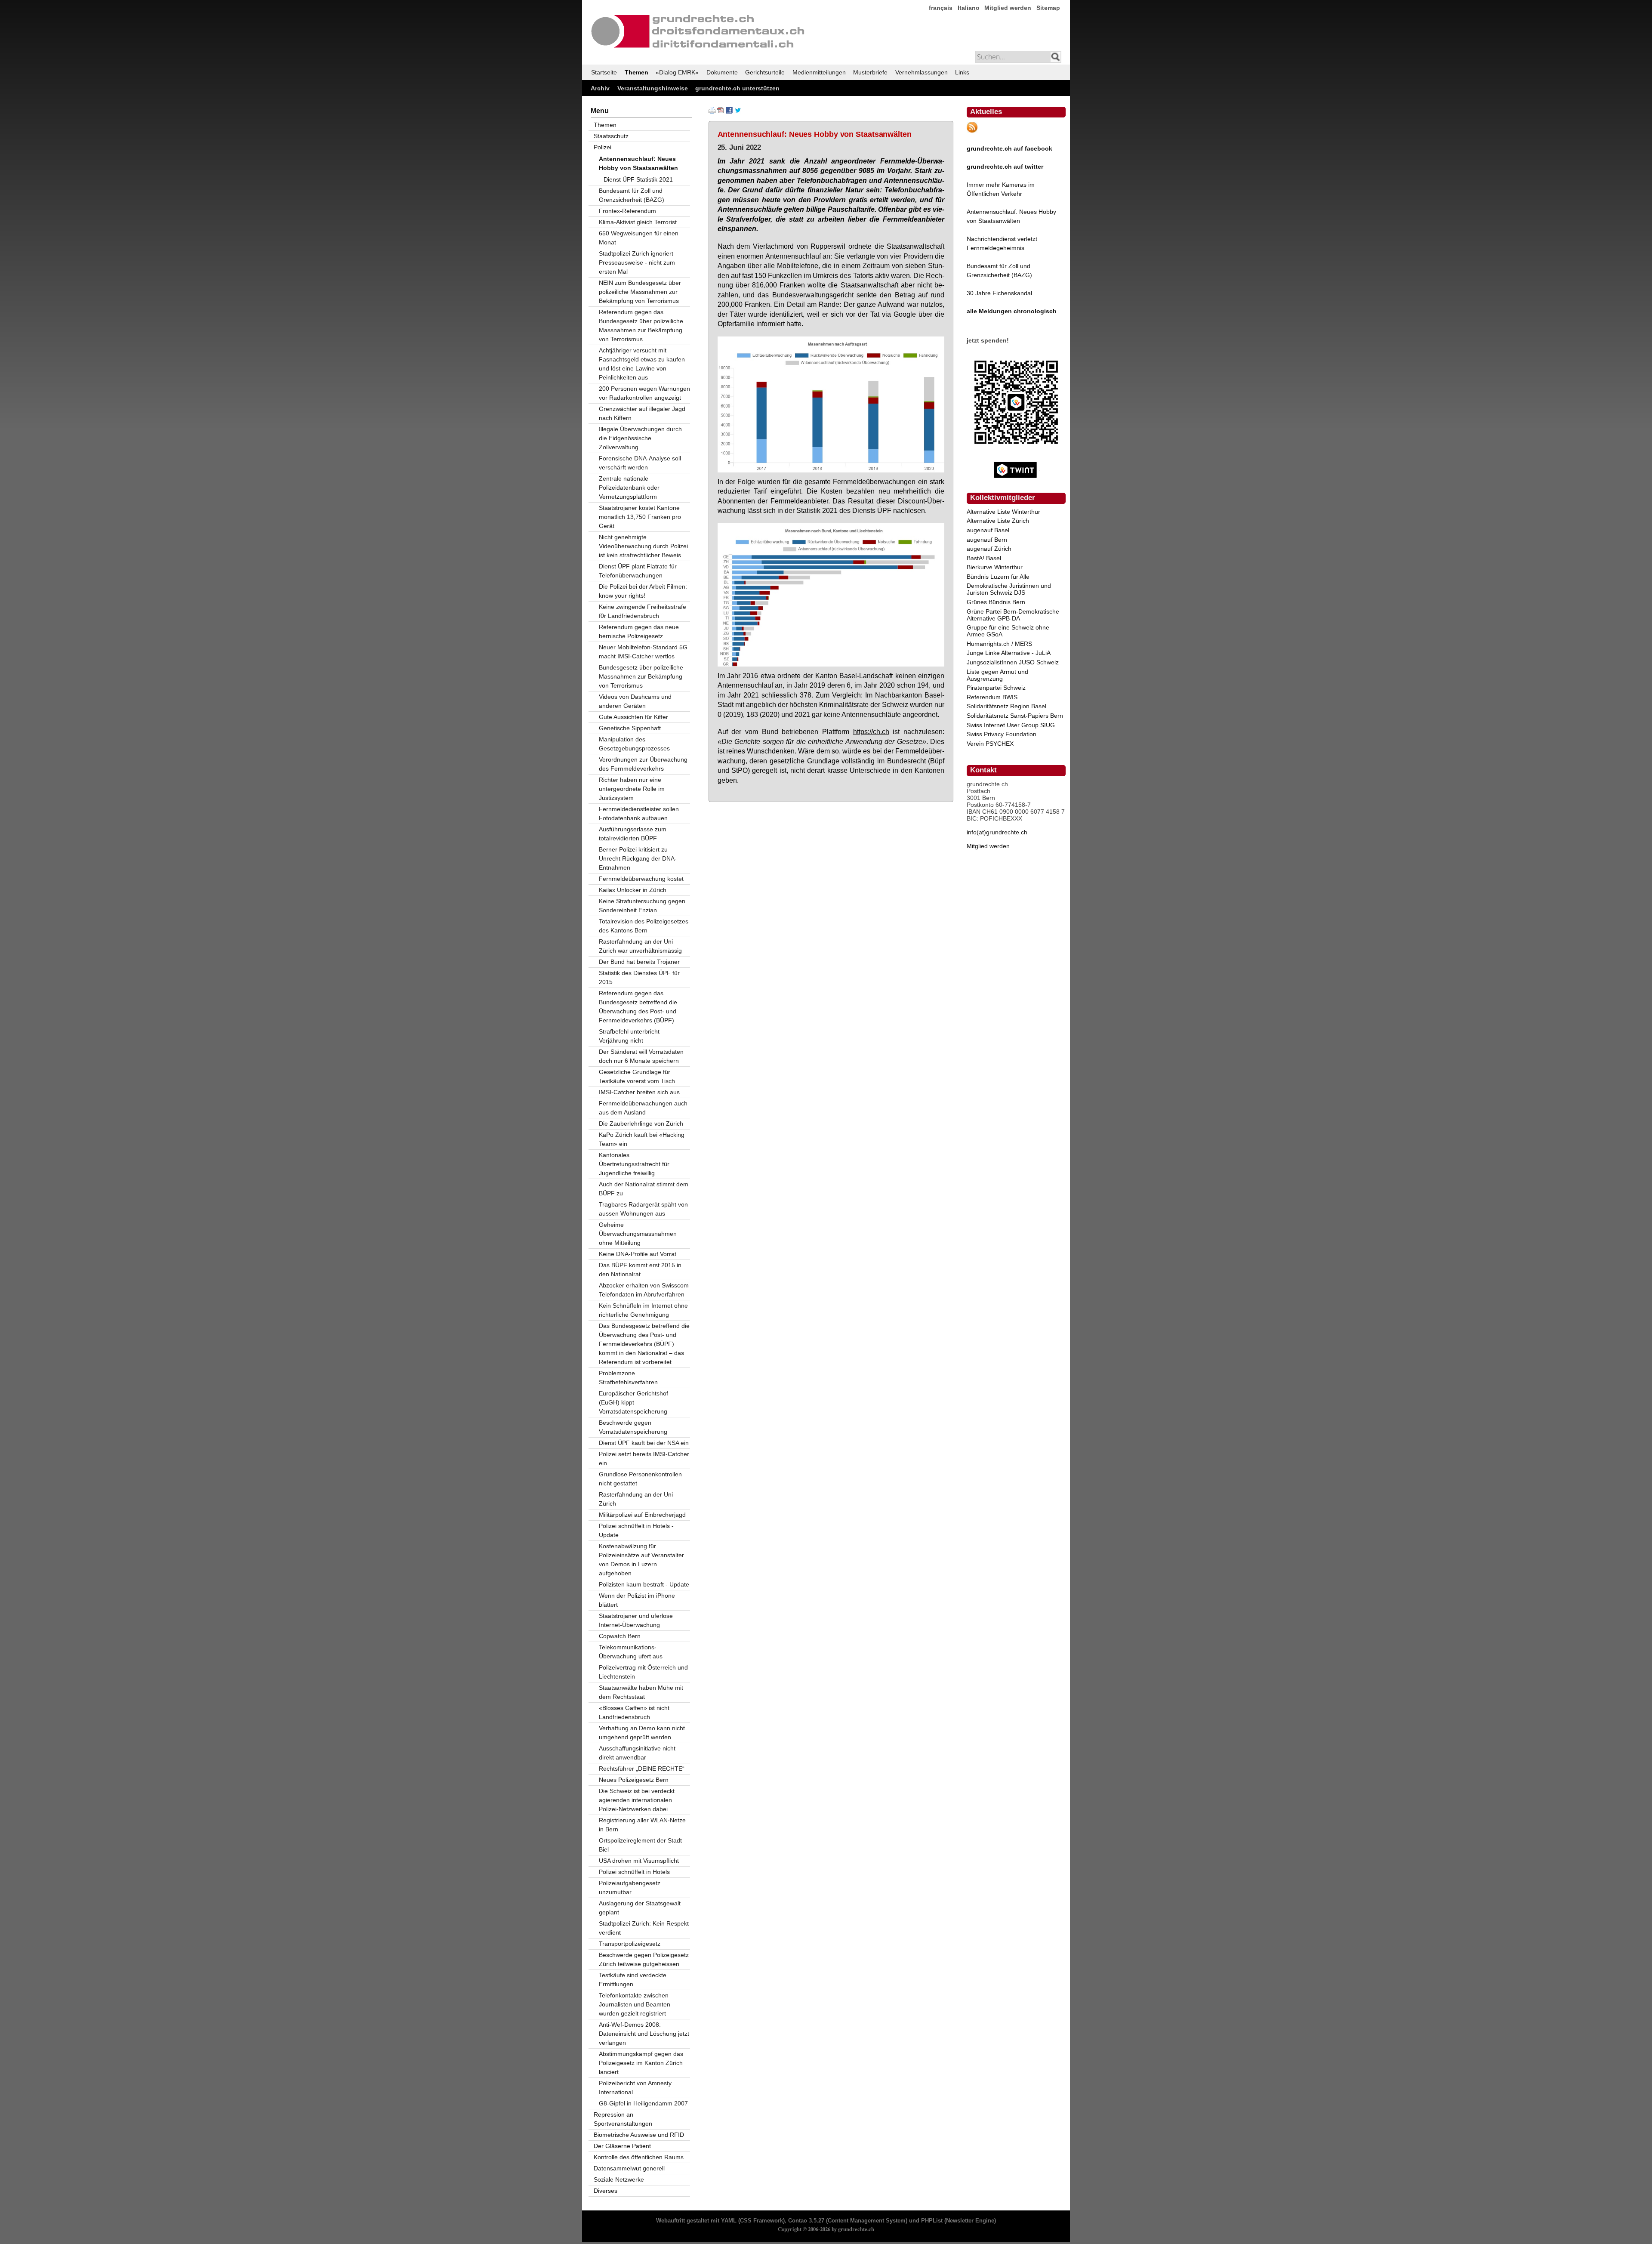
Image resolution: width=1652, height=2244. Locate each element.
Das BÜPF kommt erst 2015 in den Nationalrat (640, 1270)
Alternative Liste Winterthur (1003, 512)
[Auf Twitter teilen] (738, 111)
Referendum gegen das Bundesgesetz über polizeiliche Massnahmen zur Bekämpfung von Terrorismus (641, 326)
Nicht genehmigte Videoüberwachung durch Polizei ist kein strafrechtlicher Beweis (643, 546)
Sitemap (1048, 8)
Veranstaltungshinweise (653, 88)
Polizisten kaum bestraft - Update (644, 1584)
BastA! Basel (984, 558)
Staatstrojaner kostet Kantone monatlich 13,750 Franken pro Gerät (640, 517)
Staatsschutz (611, 136)
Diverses (606, 2191)
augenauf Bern (987, 540)
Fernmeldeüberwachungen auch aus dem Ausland (643, 1108)
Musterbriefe (870, 72)
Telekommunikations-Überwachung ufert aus (631, 1652)
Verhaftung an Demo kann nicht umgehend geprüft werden (642, 1733)
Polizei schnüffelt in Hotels (634, 1872)
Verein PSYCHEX (990, 744)
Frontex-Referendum (627, 211)
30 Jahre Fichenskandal (999, 293)
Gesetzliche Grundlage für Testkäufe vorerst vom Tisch (637, 1076)
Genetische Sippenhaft (630, 728)
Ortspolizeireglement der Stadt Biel (640, 1845)
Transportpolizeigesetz (630, 1944)
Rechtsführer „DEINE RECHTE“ (642, 1769)
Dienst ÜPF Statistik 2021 (638, 179)
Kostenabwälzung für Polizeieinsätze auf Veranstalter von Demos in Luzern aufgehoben (641, 1560)
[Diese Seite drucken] (712, 111)
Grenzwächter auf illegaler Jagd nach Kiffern (642, 413)
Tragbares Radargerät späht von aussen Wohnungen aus (643, 1209)
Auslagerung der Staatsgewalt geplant (640, 1908)
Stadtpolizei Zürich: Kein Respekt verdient (644, 1928)
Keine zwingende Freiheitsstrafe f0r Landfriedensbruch (643, 611)
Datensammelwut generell (629, 2168)
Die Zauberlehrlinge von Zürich (641, 1124)
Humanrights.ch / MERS (999, 644)
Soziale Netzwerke (619, 2179)
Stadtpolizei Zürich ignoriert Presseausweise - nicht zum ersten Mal (637, 262)
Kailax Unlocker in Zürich (633, 890)
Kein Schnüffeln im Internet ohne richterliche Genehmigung (643, 1310)
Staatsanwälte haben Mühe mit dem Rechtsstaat (641, 1692)
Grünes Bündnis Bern (996, 602)
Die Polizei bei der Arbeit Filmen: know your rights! (643, 591)
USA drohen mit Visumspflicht (639, 1861)
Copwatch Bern (620, 1636)
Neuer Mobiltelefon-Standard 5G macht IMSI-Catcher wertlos (643, 652)
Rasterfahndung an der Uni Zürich (636, 1499)
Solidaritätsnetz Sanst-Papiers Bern (1015, 716)
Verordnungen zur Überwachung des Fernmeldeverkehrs (643, 764)
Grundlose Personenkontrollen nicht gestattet (640, 1479)
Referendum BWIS (992, 697)
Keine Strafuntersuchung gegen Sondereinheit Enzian (642, 906)
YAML (729, 2221)
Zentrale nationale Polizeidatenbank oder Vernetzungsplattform (629, 488)
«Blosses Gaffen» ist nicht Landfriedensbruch (634, 1712)
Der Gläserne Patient (622, 2146)
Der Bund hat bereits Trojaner (639, 962)
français (941, 8)
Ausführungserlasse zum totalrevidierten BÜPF (633, 834)
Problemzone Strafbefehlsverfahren (628, 1378)
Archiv (600, 88)
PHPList (932, 2221)
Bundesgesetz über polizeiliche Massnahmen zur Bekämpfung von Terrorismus (641, 676)
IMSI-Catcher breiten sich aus (639, 1092)
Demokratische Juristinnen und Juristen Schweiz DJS (1009, 589)
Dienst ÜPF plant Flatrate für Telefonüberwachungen (638, 571)
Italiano (969, 8)
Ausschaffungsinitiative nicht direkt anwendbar (637, 1753)
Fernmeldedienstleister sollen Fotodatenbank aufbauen (639, 813)
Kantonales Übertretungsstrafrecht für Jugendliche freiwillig (634, 1164)
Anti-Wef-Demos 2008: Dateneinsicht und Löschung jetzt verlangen (644, 2034)
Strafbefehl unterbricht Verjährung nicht (629, 1036)
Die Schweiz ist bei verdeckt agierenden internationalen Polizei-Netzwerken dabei (637, 1800)
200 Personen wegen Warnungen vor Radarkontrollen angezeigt (644, 393)
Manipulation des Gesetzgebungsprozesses (634, 744)
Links (962, 72)
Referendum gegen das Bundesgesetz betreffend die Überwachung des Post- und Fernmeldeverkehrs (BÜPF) (638, 1007)
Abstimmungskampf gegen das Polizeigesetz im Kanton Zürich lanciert (641, 2063)
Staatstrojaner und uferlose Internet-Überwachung (636, 1620)
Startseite (604, 72)
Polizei (603, 147)
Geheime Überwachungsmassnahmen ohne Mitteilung (638, 1234)
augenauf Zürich (989, 549)
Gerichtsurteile (765, 72)
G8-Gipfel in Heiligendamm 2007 (643, 2103)
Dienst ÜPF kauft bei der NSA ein (644, 1443)
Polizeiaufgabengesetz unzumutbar (630, 1887)
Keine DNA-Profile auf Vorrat (638, 1254)
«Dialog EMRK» (677, 72)
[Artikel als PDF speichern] (721, 111)
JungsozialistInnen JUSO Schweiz (1013, 662)
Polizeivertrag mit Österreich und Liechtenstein (643, 1672)
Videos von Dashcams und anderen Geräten (635, 701)
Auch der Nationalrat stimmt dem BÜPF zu (644, 1189)
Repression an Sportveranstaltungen (623, 2119)
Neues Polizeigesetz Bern (634, 1780)
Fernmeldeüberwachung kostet (641, 879)
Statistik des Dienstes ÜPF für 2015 (639, 977)
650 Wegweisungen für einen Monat (639, 238)
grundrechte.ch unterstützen (737, 88)
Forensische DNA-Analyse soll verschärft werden (640, 463)
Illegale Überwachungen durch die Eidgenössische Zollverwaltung (640, 438)
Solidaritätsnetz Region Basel (1006, 706)
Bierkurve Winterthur (995, 567)
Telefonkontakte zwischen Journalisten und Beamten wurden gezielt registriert (635, 2004)
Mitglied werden (1008, 8)
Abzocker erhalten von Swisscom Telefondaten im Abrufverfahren (644, 1290)
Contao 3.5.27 (806, 2221)
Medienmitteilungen (819, 72)
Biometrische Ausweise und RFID (639, 2135)
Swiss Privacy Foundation (1002, 734)
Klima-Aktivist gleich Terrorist (638, 222)
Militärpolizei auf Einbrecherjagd (642, 1515)
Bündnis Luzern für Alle (998, 577)
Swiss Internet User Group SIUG (1011, 725)
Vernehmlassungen (922, 72)
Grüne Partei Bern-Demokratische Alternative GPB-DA (1013, 615)
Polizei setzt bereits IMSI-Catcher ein (644, 1458)
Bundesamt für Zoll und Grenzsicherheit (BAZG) (632, 195)
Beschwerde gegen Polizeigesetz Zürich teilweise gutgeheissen (644, 1959)
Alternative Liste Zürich (998, 521)
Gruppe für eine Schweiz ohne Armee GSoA (1008, 631)
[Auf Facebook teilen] (729, 111)
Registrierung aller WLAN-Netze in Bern (642, 1825)
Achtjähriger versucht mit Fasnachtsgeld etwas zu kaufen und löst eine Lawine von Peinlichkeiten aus (642, 364)
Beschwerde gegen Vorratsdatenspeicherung (633, 1427)
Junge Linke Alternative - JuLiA (1009, 653)
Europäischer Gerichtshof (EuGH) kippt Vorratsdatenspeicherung (633, 1402)
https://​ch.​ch (871, 732)
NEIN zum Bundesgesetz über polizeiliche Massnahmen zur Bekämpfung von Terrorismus (640, 292)
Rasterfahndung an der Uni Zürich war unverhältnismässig (640, 946)
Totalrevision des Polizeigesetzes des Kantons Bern (644, 926)
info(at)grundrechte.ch (997, 832)
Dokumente (722, 72)
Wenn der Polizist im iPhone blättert (637, 1600)
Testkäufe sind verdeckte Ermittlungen (633, 1980)
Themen (636, 72)
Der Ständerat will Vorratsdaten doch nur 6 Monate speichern (641, 1056)
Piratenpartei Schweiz (996, 688)
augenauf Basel (988, 530)
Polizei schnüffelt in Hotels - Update (636, 1530)
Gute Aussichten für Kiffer (633, 717)
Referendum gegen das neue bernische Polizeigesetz (639, 631)
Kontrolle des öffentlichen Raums (639, 2157)
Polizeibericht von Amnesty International (635, 2088)
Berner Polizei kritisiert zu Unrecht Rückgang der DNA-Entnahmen (638, 858)
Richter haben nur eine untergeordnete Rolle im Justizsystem (632, 789)
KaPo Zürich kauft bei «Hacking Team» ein (642, 1139)
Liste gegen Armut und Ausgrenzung (997, 675)
